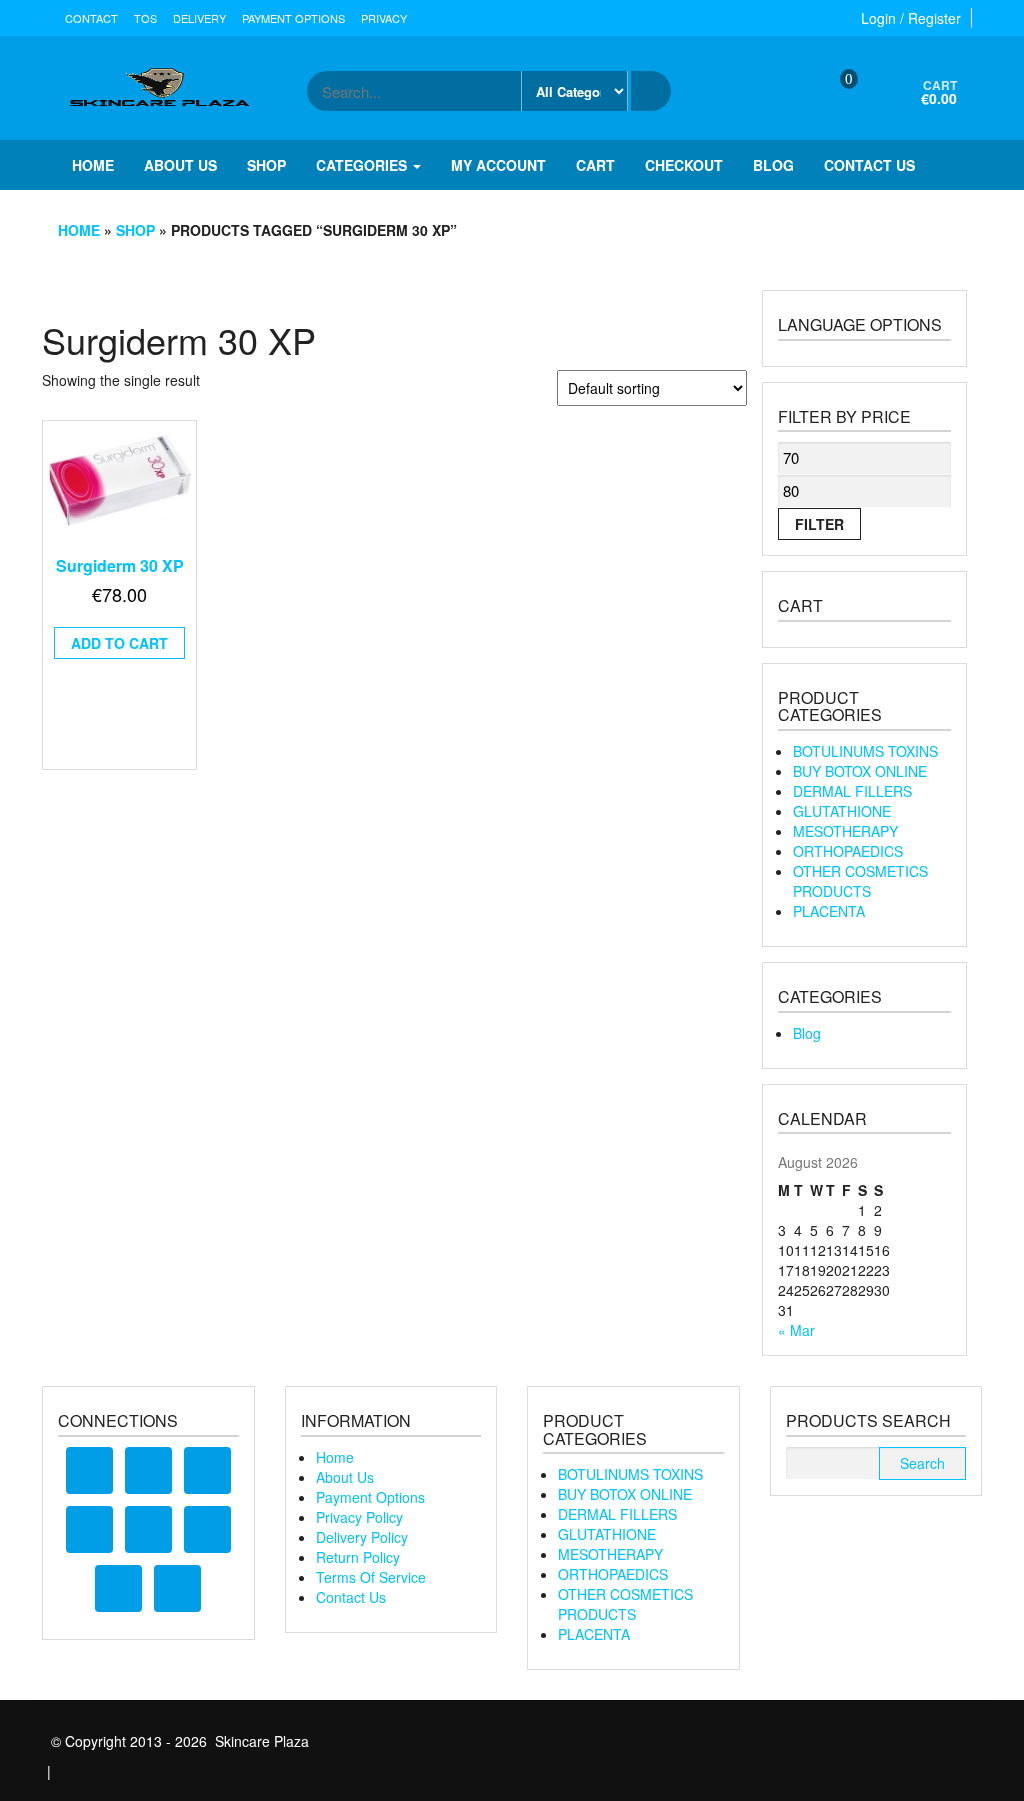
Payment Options (293, 18)
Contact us (869, 165)
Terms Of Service (371, 1577)
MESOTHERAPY (845, 831)
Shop (266, 165)
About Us (345, 1477)
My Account (498, 165)
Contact (91, 18)
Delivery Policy (362, 1537)
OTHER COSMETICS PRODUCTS (860, 881)
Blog (773, 165)
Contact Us (351, 1597)
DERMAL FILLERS (852, 791)
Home (93, 165)
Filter (819, 524)
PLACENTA (829, 911)
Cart (595, 165)
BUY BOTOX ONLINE (860, 771)
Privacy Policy (359, 1517)
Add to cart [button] (119, 643)
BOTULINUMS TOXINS (865, 751)
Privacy (384, 18)
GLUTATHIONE (842, 811)
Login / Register (911, 18)
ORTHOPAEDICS (848, 851)
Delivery (199, 18)
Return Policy (358, 1557)
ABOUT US (180, 165)
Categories (363, 165)
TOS (145, 18)
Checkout (684, 165)
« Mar (796, 1330)
